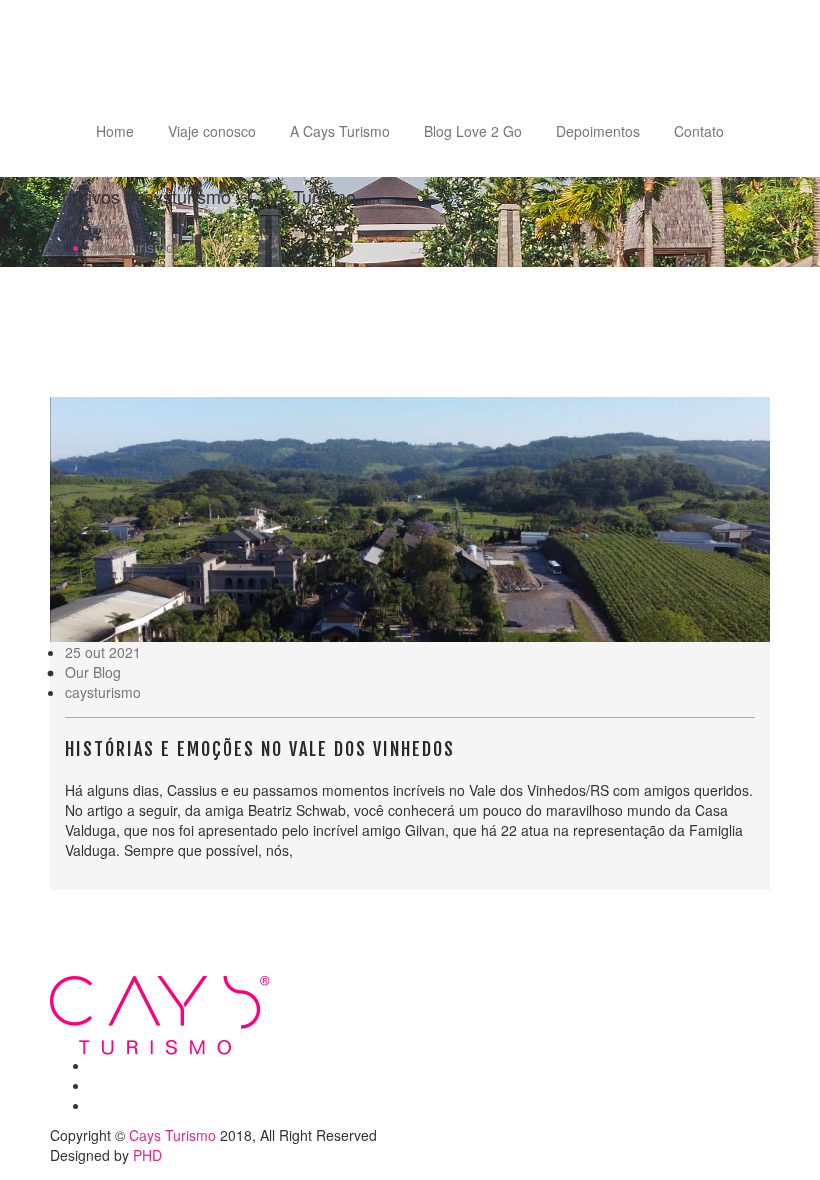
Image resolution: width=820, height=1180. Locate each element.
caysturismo (103, 692)
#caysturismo (132, 247)
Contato (699, 131)
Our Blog (93, 672)
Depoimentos (598, 131)
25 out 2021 (103, 652)
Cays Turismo (172, 1135)
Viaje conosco (212, 131)
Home (115, 131)
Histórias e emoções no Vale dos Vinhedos (260, 749)
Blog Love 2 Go (473, 131)
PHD (147, 1155)
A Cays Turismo (340, 131)
